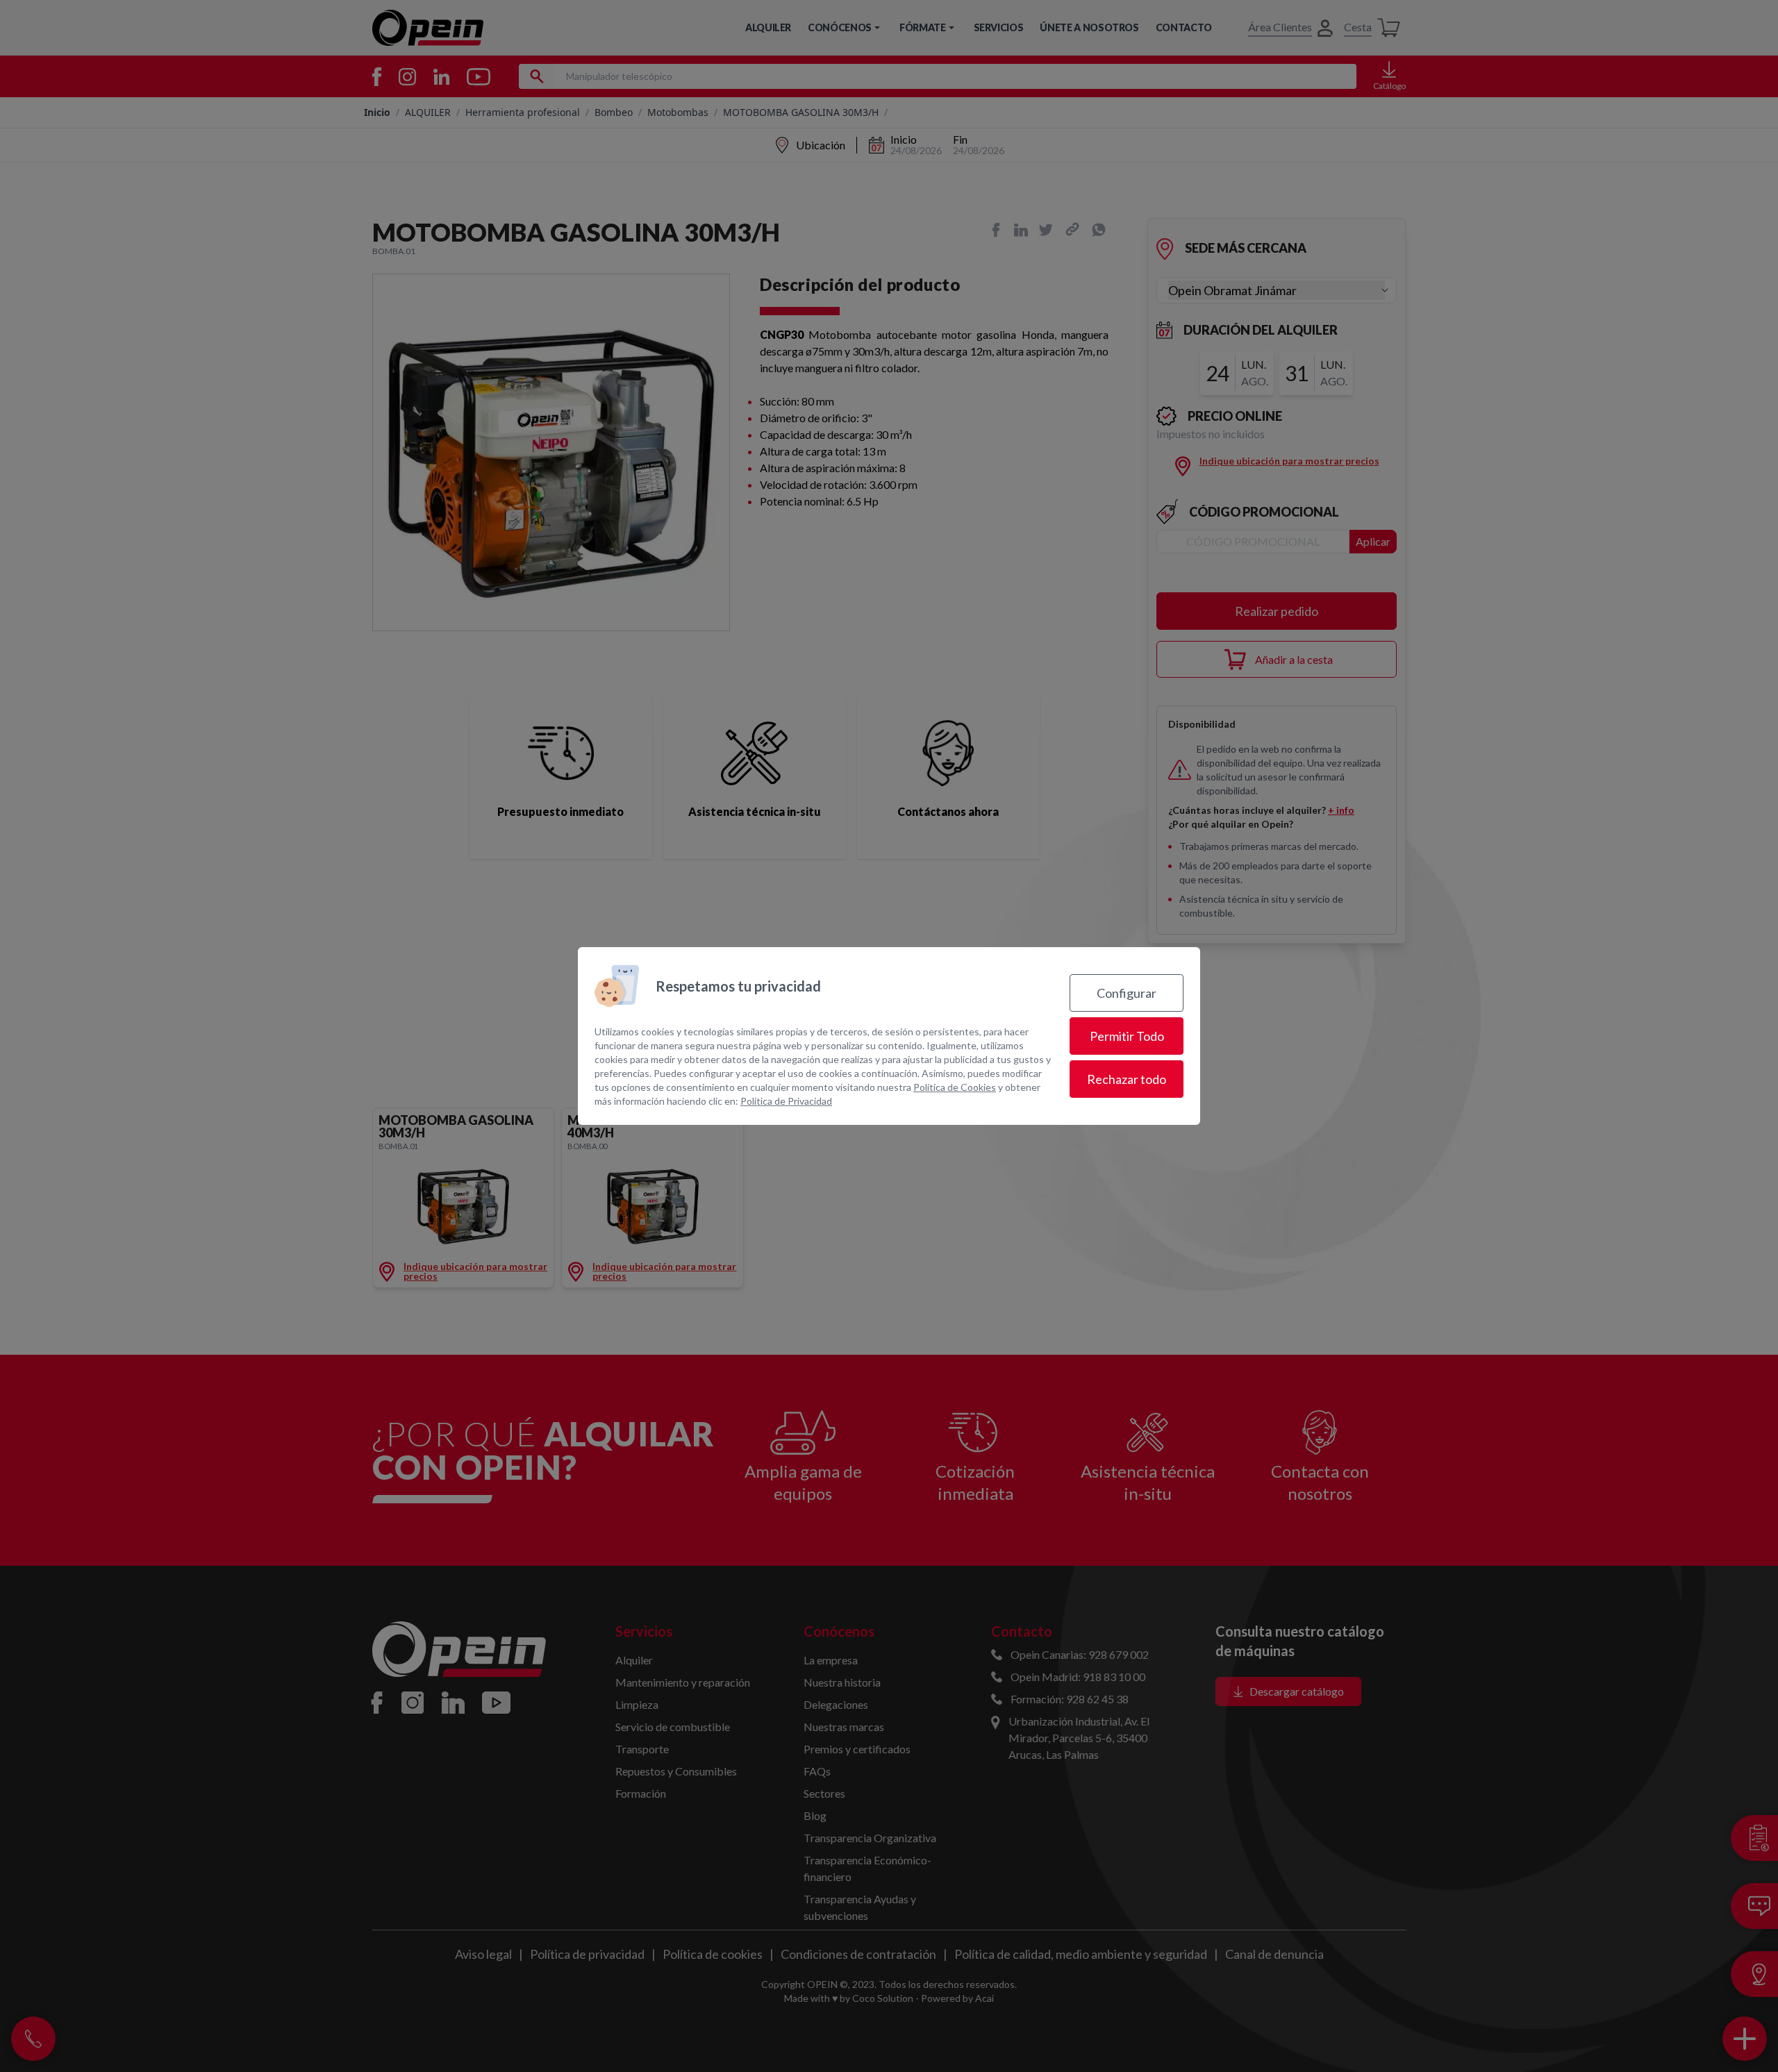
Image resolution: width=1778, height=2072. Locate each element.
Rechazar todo (1127, 1079)
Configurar (1127, 993)
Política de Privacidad (786, 1101)
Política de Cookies (955, 1087)
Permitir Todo (1127, 1036)
